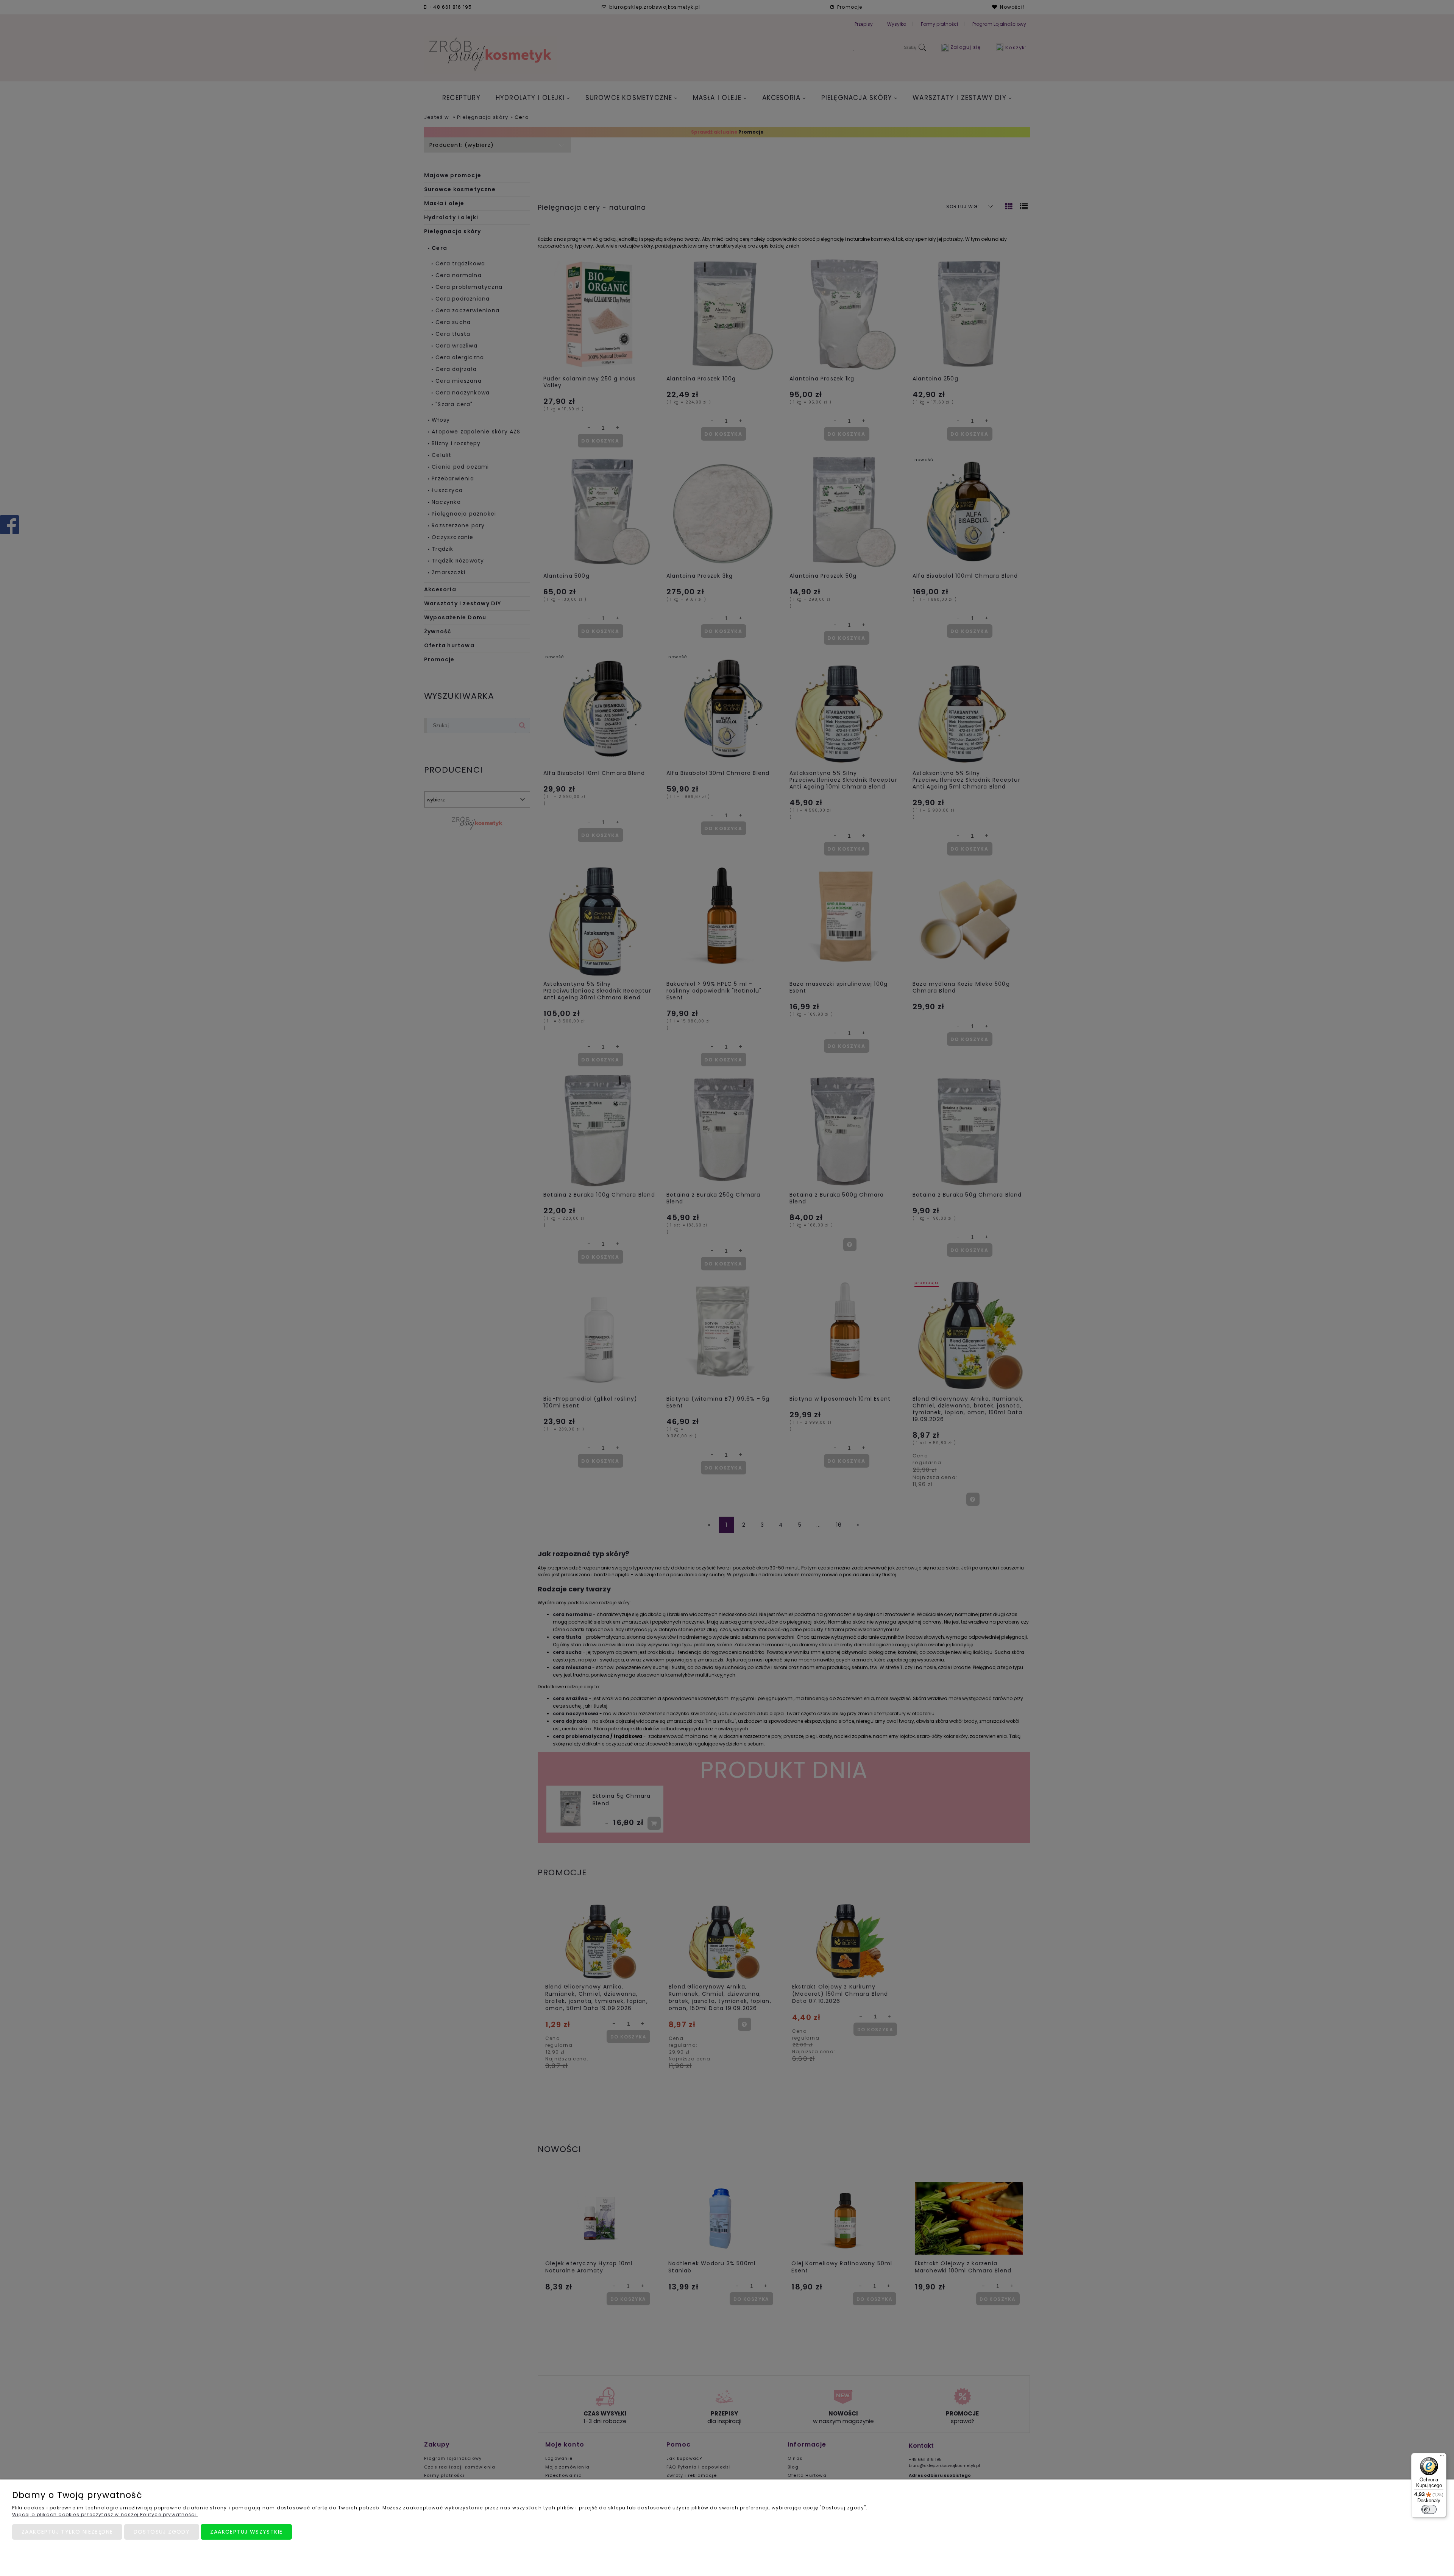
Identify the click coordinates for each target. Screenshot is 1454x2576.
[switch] (1429, 2509)
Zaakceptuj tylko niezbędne (67, 2532)
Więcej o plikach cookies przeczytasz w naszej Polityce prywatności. (105, 2514)
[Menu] (1442, 2458)
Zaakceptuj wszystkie (246, 2532)
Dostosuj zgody (162, 2532)
